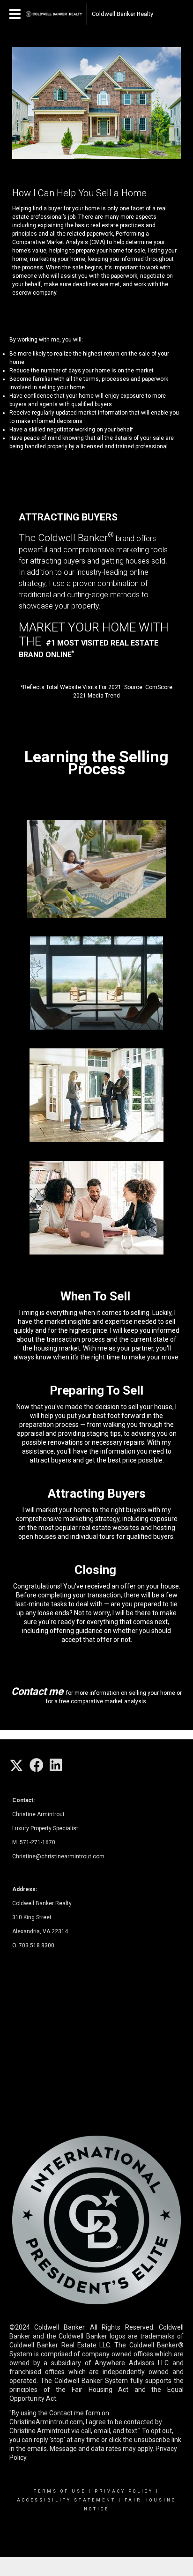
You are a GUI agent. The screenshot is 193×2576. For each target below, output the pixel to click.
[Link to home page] (54, 14)
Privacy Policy (124, 2491)
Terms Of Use (60, 2491)
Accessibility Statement (66, 2500)
